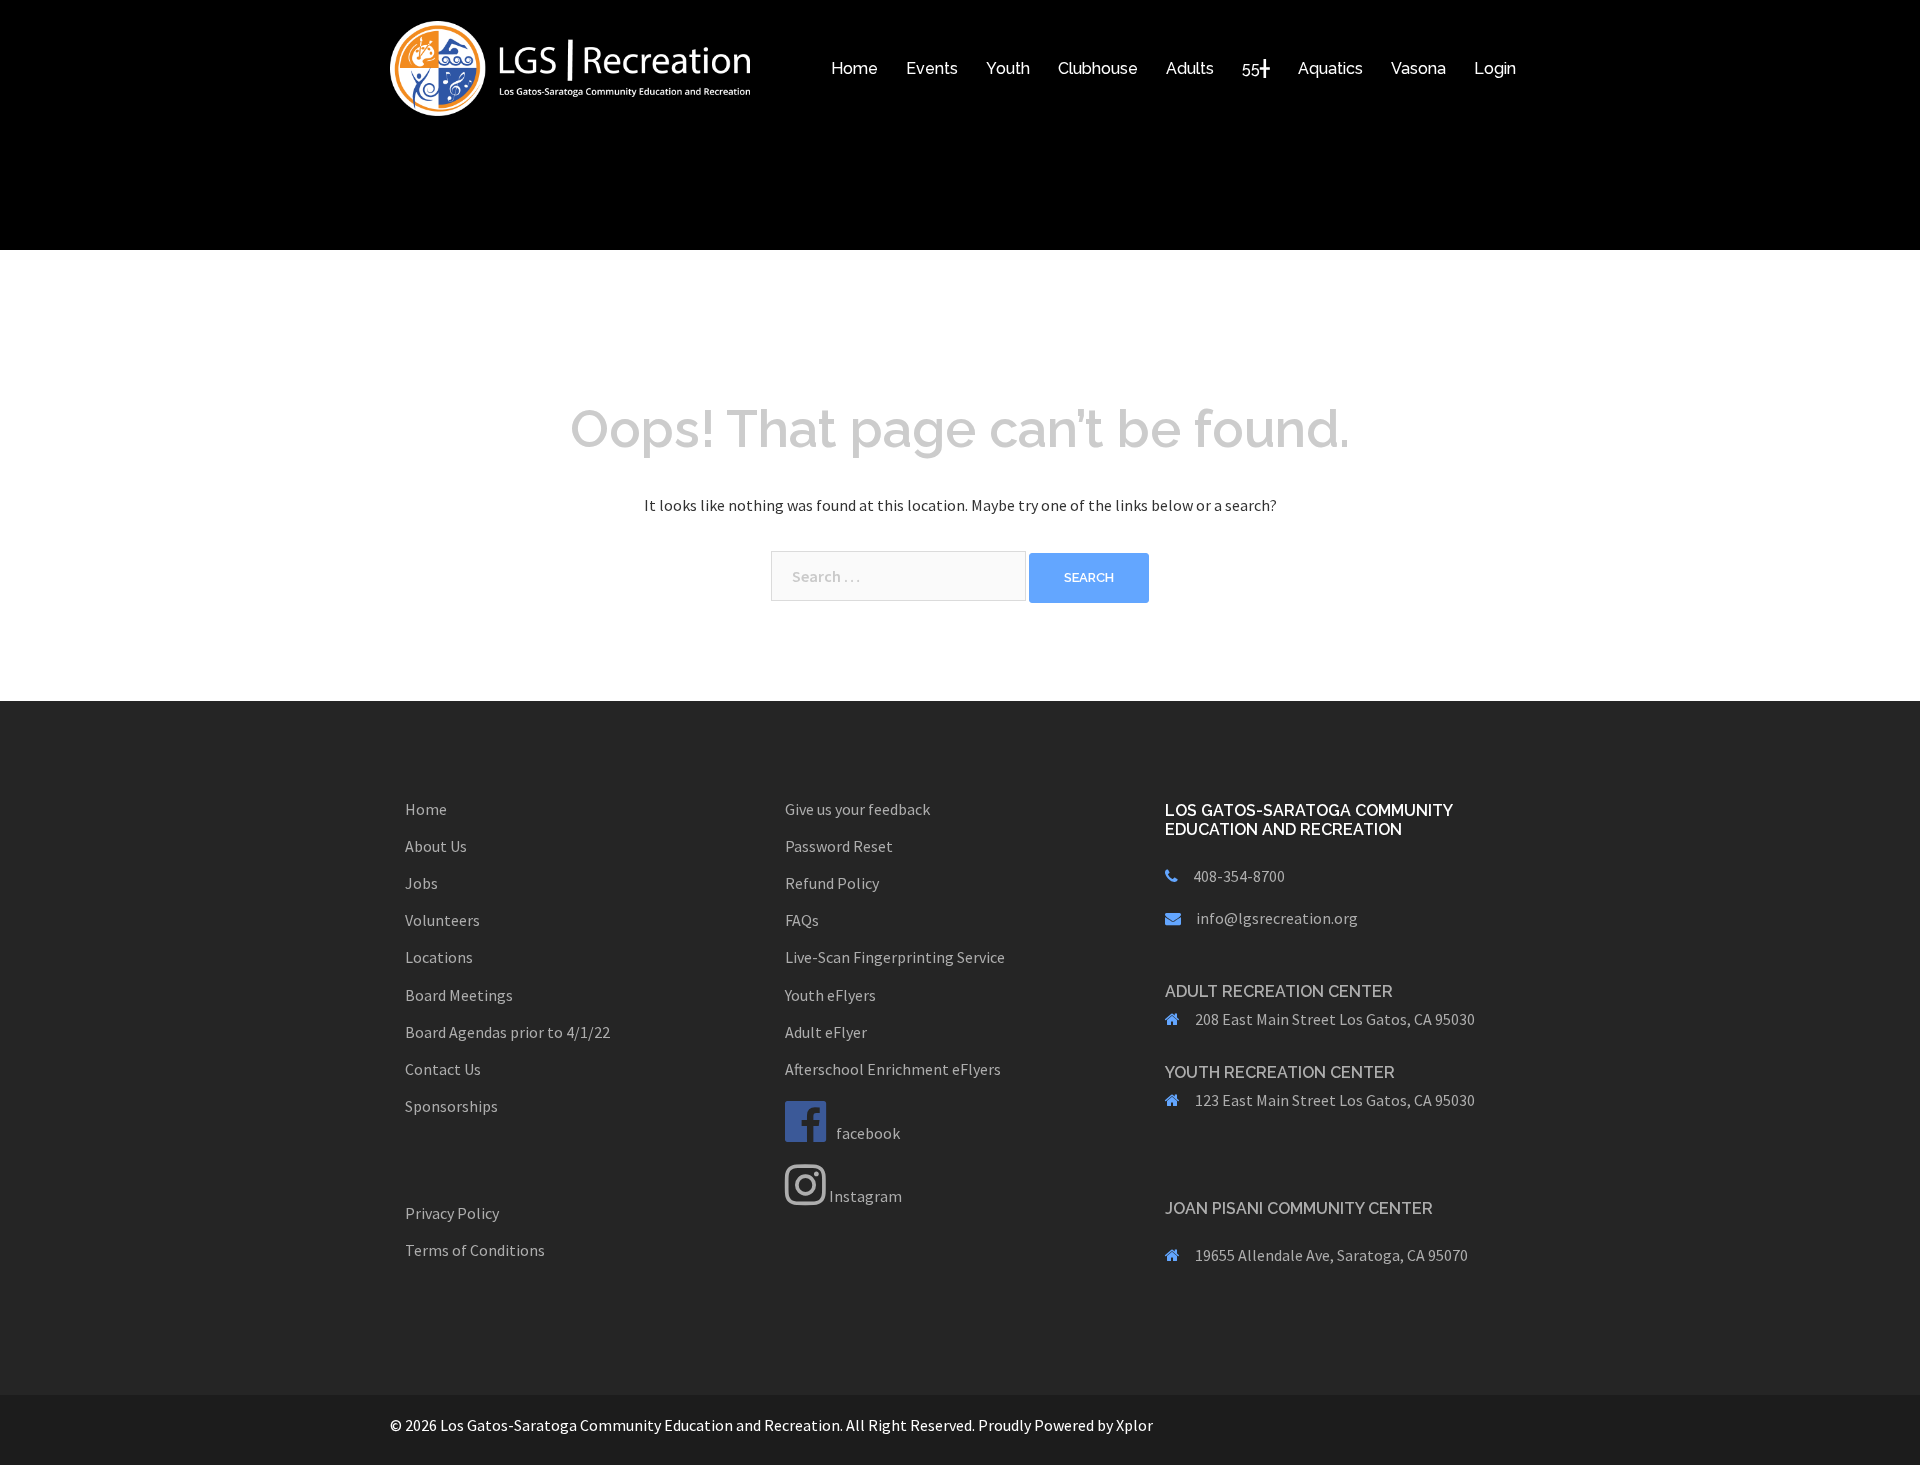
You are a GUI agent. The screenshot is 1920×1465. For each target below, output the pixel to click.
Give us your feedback (857, 809)
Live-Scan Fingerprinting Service (895, 957)
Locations (439, 957)
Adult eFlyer (826, 1032)
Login (1495, 68)
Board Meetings (459, 995)
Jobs (421, 883)
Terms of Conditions (475, 1250)
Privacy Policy (452, 1213)
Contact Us (443, 1069)
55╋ (1256, 68)
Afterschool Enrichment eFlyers (893, 1069)
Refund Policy (832, 883)
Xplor (1134, 1425)
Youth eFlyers (830, 995)
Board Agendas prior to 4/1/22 (507, 1032)
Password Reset (839, 846)
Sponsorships (451, 1106)
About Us (436, 846)
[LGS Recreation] (570, 66)
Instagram (864, 1196)
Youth (1008, 68)
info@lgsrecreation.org (1277, 918)
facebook (868, 1133)
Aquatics (1330, 68)
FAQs (802, 920)
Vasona (1418, 68)
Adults (1190, 68)
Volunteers (442, 920)
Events (932, 68)
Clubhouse (1098, 68)
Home (854, 68)
